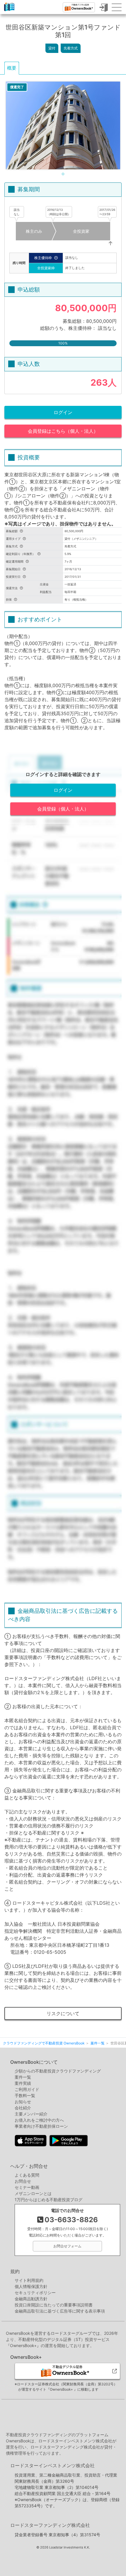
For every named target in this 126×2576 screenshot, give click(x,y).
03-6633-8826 (71, 2220)
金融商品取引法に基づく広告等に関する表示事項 (60, 2311)
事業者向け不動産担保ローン (41, 2126)
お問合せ (23, 2181)
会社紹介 (23, 2108)
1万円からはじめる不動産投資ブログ (48, 2200)
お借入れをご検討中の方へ (39, 2120)
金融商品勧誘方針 (31, 2299)
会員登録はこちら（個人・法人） (63, 431)
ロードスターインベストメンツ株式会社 (52, 2465)
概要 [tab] (12, 68)
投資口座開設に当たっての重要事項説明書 (54, 2305)
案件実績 (23, 2083)
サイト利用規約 (29, 2280)
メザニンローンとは (33, 2193)
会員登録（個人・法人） (63, 809)
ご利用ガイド (27, 2089)
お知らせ (23, 2102)
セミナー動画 (27, 2187)
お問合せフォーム (67, 2246)
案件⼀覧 (23, 2077)
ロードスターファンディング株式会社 (50, 2525)
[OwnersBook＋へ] (79, 7)
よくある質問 (27, 2175)
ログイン (63, 412)
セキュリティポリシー (35, 2293)
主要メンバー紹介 (31, 2114)
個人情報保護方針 (31, 2286)
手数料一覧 (25, 2095)
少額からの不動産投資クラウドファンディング (58, 2071)
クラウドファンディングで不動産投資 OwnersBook (9, 11)
